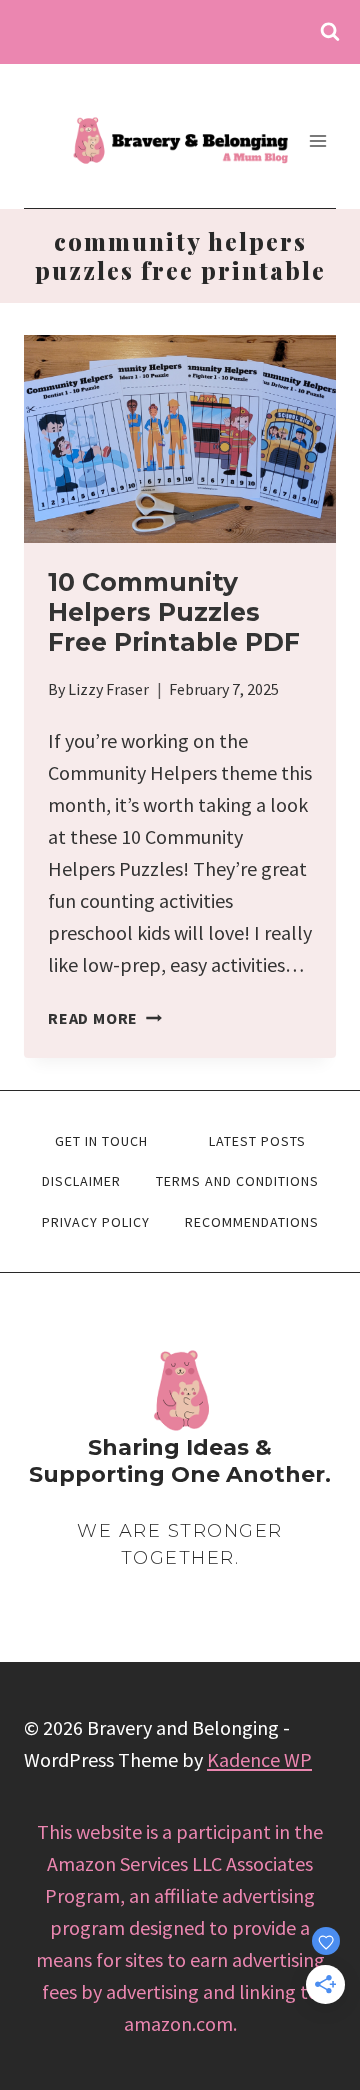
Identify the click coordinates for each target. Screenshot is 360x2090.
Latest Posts (257, 1141)
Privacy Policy (96, 1222)
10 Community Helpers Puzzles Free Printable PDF (174, 612)
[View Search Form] (330, 32)
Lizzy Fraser (108, 689)
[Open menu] (317, 140)
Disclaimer (81, 1181)
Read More (105, 1018)
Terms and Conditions (237, 1181)
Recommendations (252, 1222)
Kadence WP (259, 1759)
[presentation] (180, 439)
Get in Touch (101, 1141)
